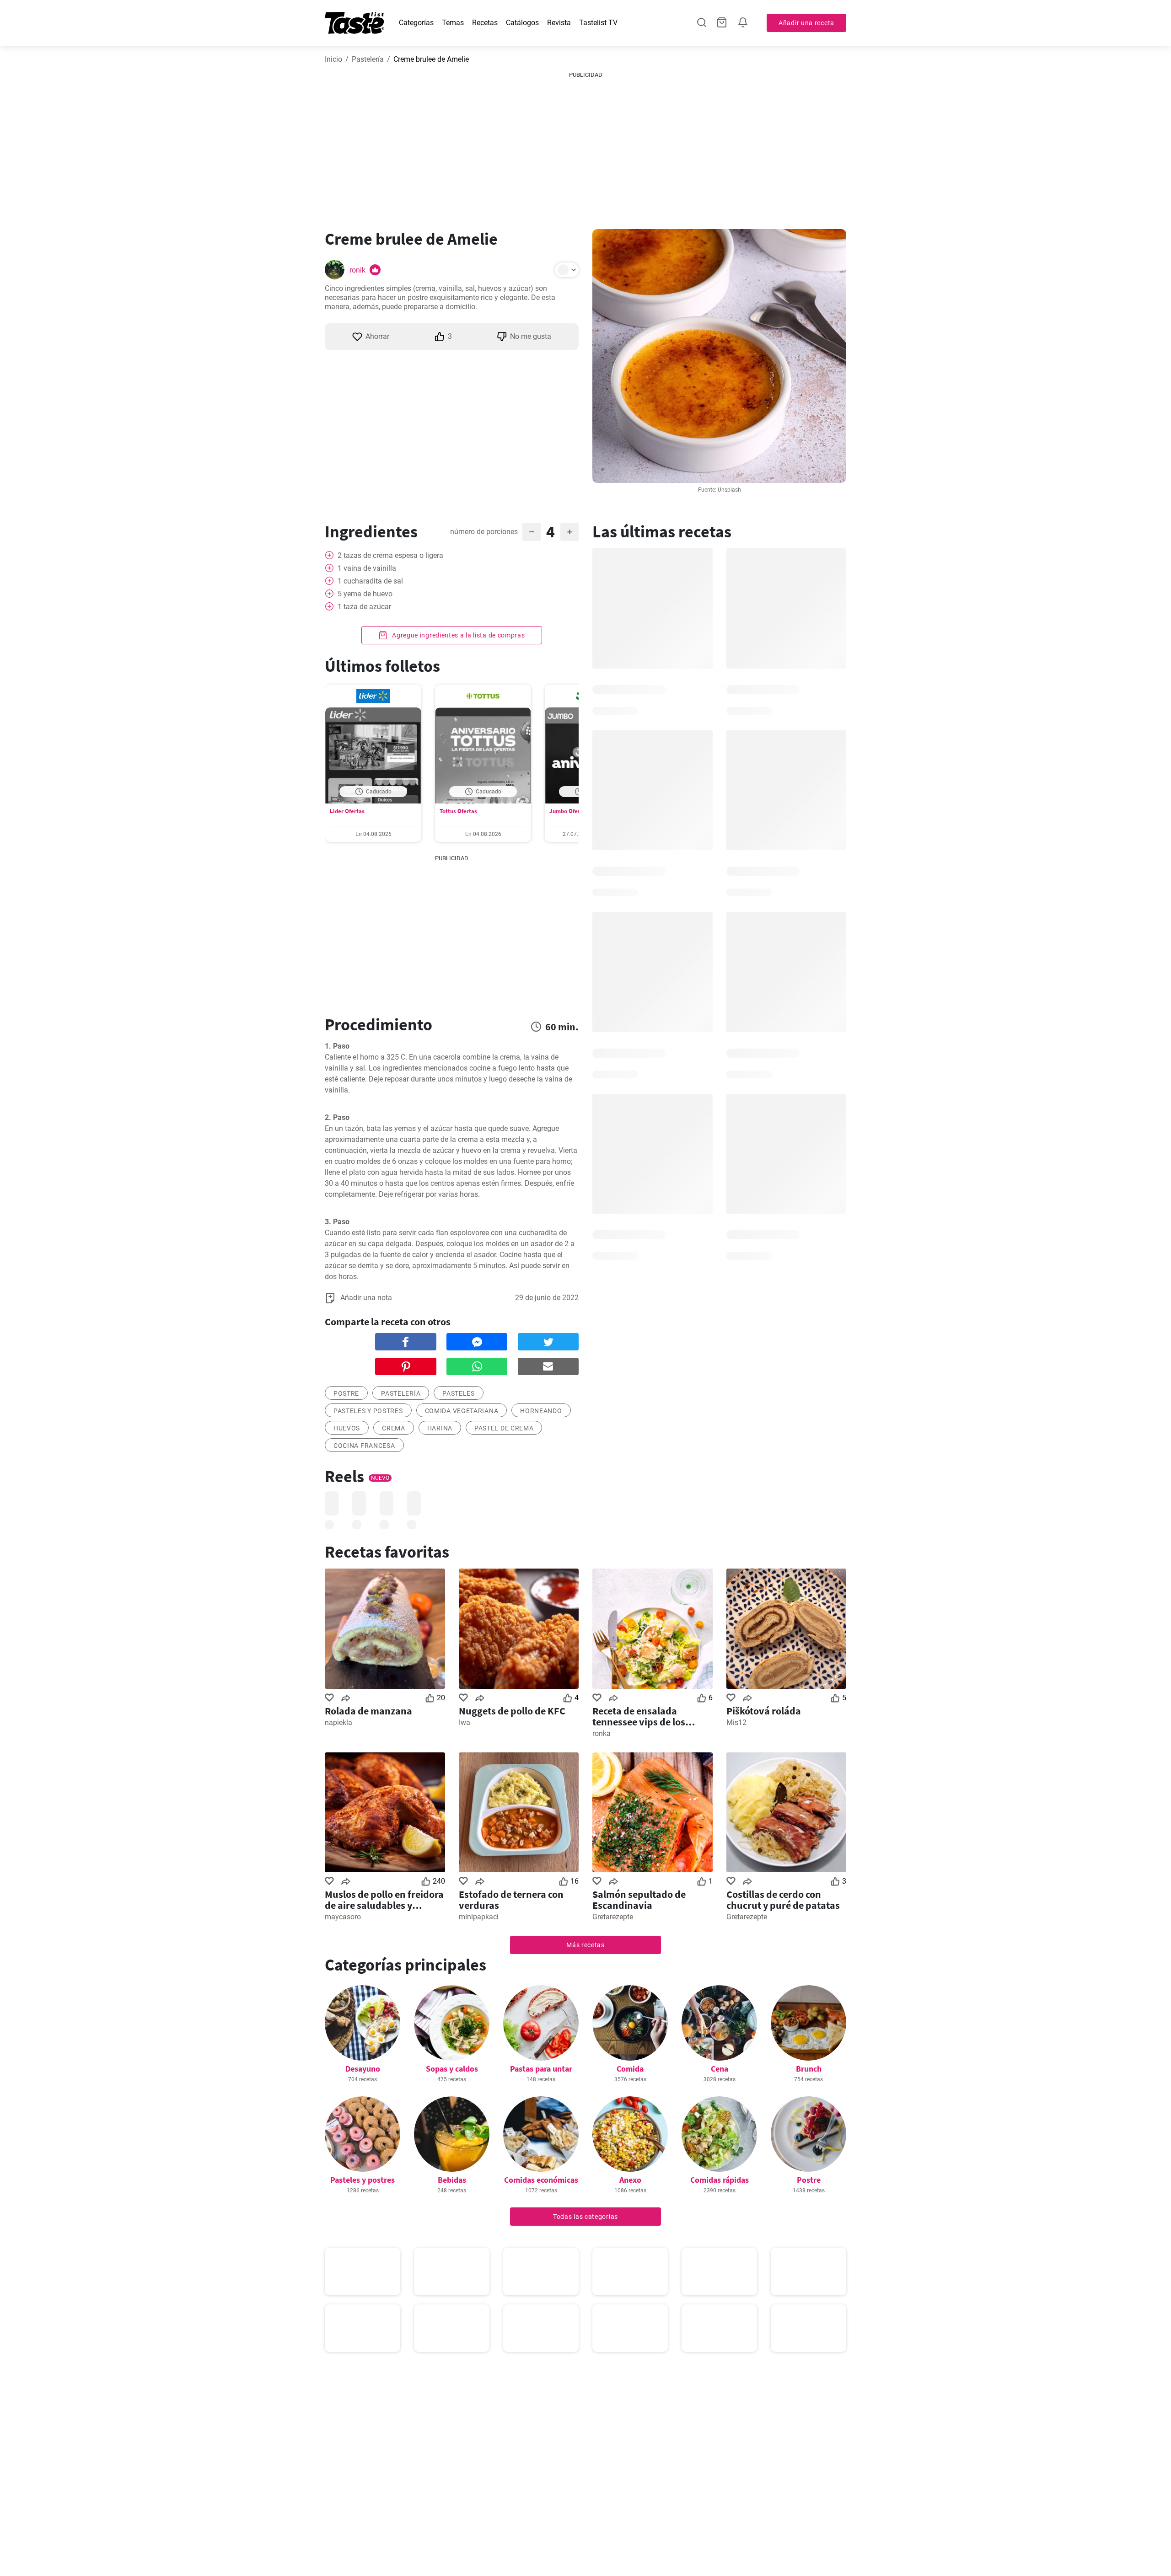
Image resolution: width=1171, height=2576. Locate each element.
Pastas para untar (541, 2069)
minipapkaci (479, 1917)
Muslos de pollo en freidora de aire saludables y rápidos (384, 1900)
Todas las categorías (585, 2217)
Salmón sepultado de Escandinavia (639, 1900)
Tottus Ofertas (458, 811)
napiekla (338, 1722)
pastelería (401, 1393)
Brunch (809, 2069)
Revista (559, 23)
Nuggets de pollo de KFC (512, 1711)
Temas (453, 23)
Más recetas (585, 1945)
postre (346, 1393)
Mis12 (736, 1722)
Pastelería (368, 59)
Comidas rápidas (720, 2180)
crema (394, 1428)
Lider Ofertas (347, 811)
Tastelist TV (598, 23)
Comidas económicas (541, 2180)
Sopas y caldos (452, 2069)
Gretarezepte (613, 1917)
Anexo (630, 2180)
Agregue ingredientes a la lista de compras (457, 635)
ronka (602, 1733)
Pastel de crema (504, 1428)
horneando (541, 1411)
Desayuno (363, 2069)
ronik (357, 270)
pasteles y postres (368, 1411)
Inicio (333, 59)
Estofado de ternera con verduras (511, 1900)
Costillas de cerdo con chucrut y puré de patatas (783, 1900)
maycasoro (343, 1917)
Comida (630, 2069)
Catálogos (522, 23)
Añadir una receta (806, 23)
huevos (347, 1428)
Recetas (485, 23)
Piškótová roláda (764, 1711)
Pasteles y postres (363, 2180)
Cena (720, 2069)
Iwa (465, 1722)
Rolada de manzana (368, 1711)
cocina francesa (364, 1446)
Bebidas (452, 2180)
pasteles (459, 1393)
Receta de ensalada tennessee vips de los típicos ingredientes (639, 1716)
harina (440, 1428)
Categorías (416, 23)
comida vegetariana (462, 1411)
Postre (809, 2180)
